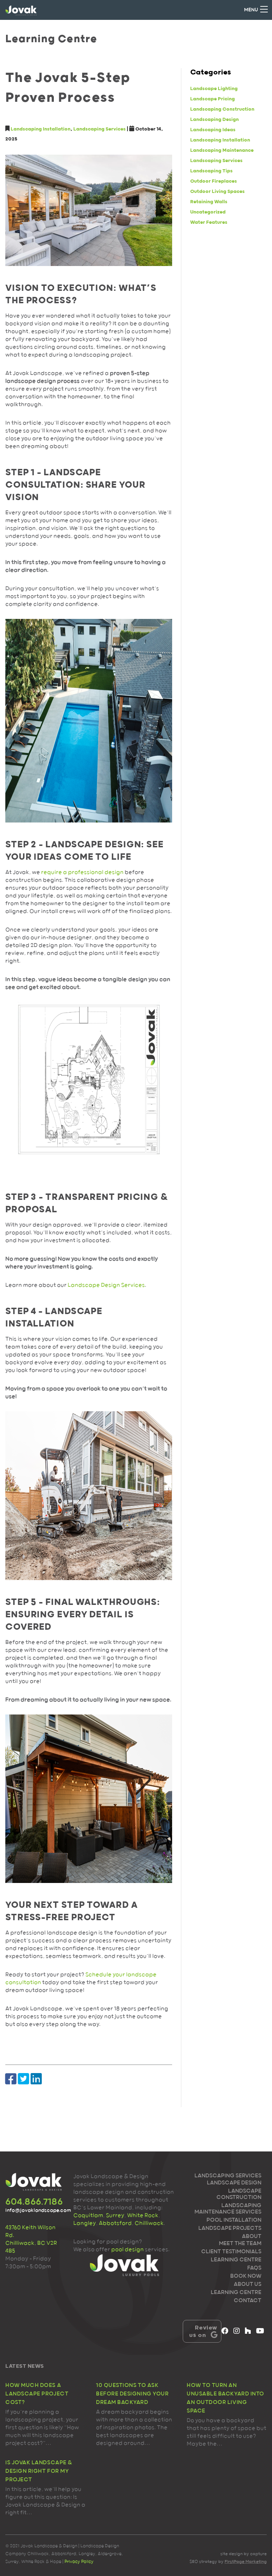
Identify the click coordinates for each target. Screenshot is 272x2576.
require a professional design (82, 872)
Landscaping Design (214, 120)
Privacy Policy (79, 2561)
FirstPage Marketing (246, 2561)
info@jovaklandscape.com (34, 2210)
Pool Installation (234, 2220)
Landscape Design (234, 2183)
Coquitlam (88, 2216)
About (252, 2237)
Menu (251, 10)
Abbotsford (115, 2223)
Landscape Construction (239, 2194)
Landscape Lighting (214, 89)
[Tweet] (24, 2079)
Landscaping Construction (222, 109)
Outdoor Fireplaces (214, 181)
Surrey (115, 2216)
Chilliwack (149, 2223)
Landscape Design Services (106, 1285)
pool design (127, 2250)
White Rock (143, 2216)
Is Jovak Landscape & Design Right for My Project (39, 2471)
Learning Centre (236, 2260)
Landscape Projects (230, 2228)
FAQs (254, 2268)
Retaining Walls (209, 202)
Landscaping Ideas (213, 130)
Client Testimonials (231, 2252)
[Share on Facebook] (11, 2079)
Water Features (209, 222)
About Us (248, 2284)
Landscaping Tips (211, 171)
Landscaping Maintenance (222, 150)
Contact (248, 2301)
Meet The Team (240, 2244)
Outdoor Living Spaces (217, 192)
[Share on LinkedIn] (36, 2079)
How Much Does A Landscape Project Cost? (37, 2394)
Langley (85, 2223)
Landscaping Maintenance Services (228, 2209)
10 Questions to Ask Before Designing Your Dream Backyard (132, 2394)
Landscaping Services (100, 129)
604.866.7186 (34, 2202)
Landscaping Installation (41, 129)
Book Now (246, 2276)
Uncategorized (208, 212)
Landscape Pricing (212, 99)
